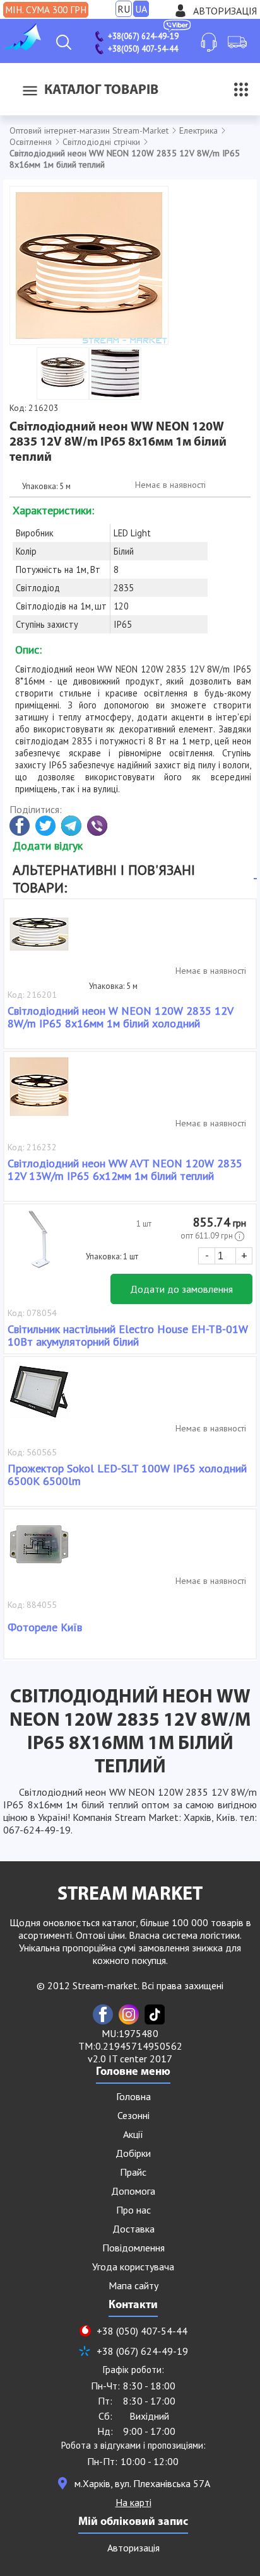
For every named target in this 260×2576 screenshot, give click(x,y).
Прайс (133, 2172)
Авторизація (225, 11)
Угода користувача (133, 2267)
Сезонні (133, 2115)
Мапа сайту (133, 2285)
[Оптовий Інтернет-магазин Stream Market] (22, 47)
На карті (133, 2502)
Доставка (133, 2229)
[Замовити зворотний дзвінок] (209, 42)
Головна (133, 2096)
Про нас (133, 2210)
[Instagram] (129, 2014)
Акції (133, 2134)
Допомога (133, 2191)
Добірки (133, 2153)
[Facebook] (103, 2014)
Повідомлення (133, 2248)
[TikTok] (155, 2014)
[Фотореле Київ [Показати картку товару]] (39, 1551)
